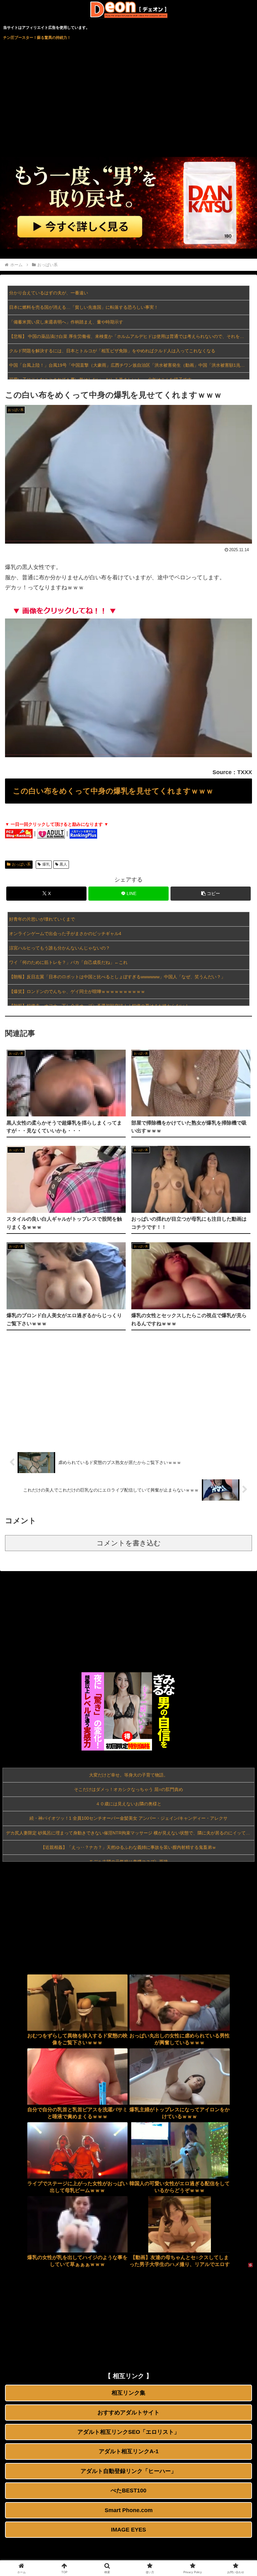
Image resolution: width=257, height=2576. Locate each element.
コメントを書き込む (129, 1543)
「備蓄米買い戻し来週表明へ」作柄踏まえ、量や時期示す (66, 322)
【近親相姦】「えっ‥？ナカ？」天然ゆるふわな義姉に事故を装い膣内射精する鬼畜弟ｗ (128, 1847)
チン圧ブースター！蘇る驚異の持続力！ (37, 38)
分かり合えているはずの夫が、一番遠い (49, 293)
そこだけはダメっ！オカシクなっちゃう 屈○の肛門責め (128, 1789)
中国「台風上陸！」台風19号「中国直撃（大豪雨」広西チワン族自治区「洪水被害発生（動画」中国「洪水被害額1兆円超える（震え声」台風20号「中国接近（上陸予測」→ (129, 365)
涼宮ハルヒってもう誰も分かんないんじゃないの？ (60, 948)
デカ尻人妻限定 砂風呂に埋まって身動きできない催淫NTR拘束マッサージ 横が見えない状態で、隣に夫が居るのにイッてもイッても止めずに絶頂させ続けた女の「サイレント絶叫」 (130, 1833)
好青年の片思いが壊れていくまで (42, 919)
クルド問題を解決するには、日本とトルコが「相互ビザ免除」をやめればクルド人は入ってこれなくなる (112, 351)
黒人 (63, 864)
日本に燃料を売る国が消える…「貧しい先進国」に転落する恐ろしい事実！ (84, 307)
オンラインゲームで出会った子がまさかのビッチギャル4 (65, 934)
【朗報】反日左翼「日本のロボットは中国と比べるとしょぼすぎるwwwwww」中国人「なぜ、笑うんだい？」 (117, 977)
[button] (211, 894)
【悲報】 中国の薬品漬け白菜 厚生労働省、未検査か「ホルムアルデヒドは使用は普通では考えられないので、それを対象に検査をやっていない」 (129, 336)
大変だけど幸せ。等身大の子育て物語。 (128, 1775)
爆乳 (46, 864)
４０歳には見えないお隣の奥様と (128, 1804)
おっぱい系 (21, 864)
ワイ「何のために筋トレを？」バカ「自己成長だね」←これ (68, 962)
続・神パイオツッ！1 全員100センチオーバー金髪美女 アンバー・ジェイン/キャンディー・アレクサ (128, 1818)
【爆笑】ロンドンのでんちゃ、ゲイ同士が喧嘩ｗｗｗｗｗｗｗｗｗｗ (77, 991)
